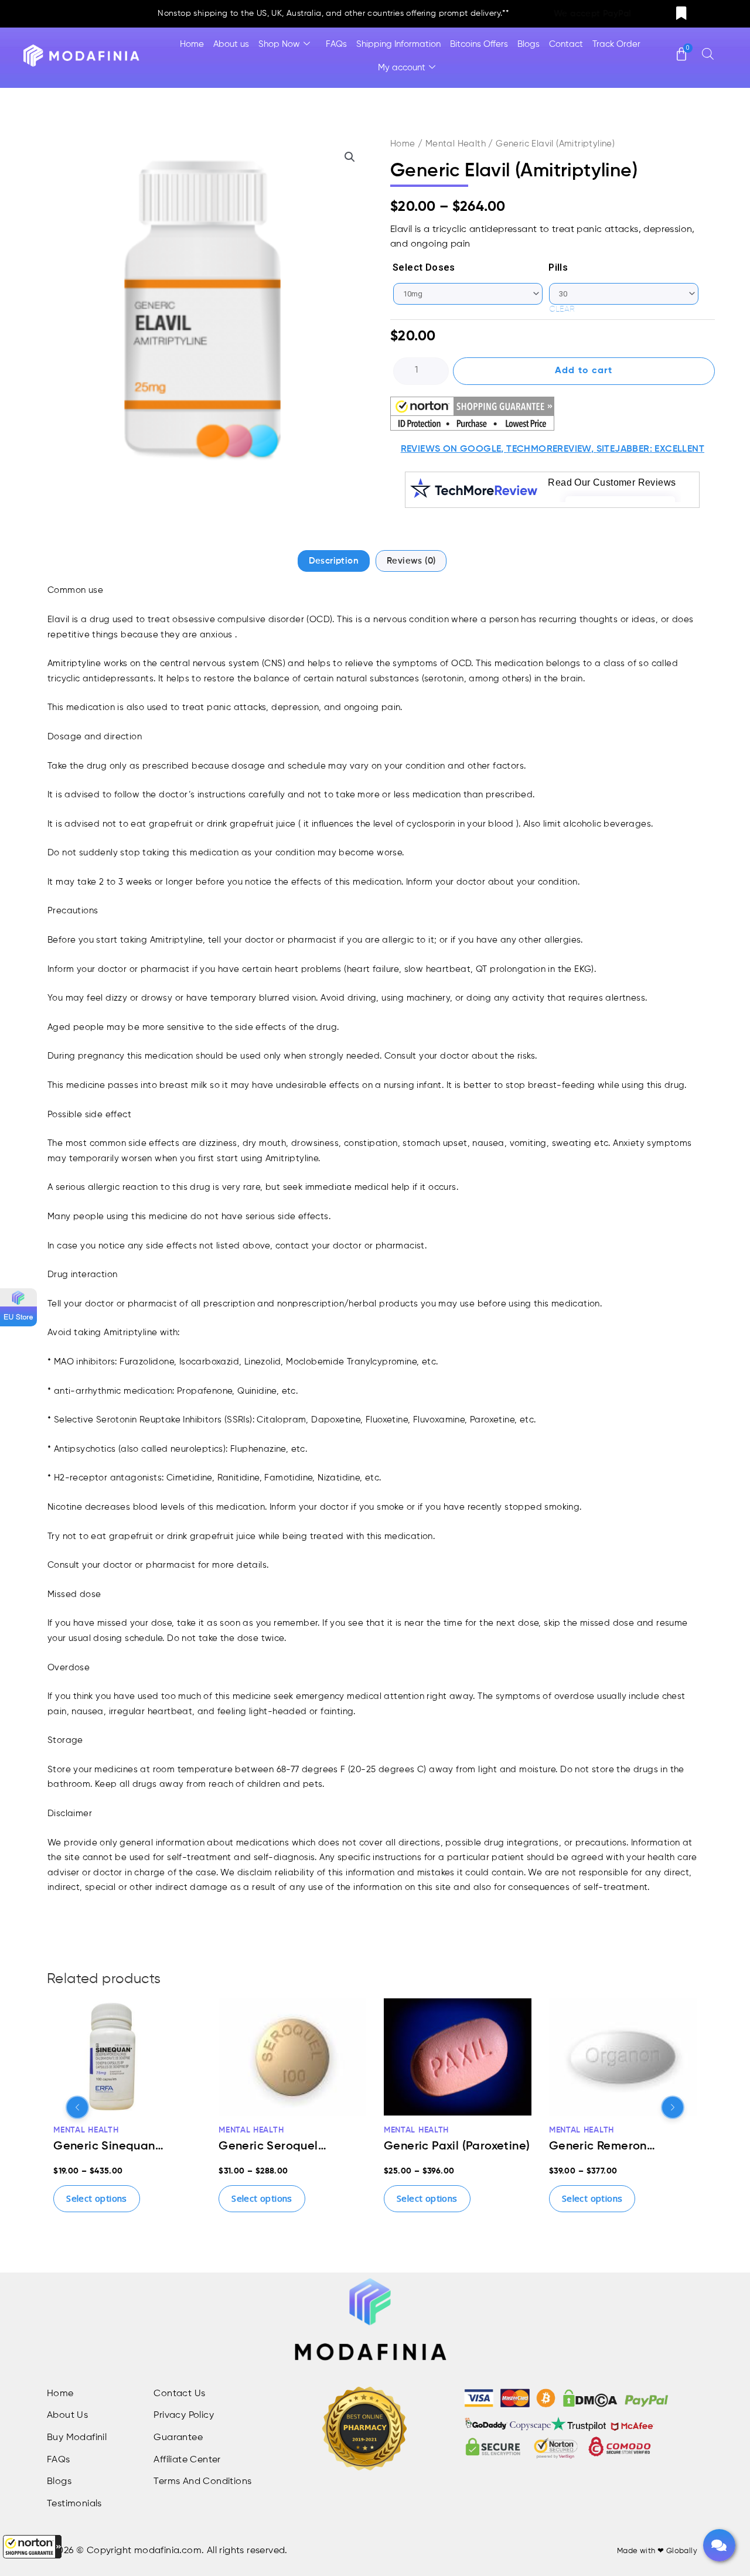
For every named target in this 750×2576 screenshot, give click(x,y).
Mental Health (456, 144)
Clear (562, 309)
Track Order (616, 44)
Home (192, 44)
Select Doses (424, 267)
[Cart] (681, 49)
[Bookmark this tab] (681, 14)
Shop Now (279, 44)
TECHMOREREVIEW (549, 449)
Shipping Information (398, 44)
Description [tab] (334, 561)
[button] (32, 2547)
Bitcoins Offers (479, 44)
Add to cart (584, 371)
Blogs (529, 44)
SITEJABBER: (624, 449)
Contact (566, 44)
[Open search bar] (708, 54)
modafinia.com (168, 2551)
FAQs (336, 44)
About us (231, 44)
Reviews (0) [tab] (411, 561)
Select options (97, 2198)
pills (558, 267)
